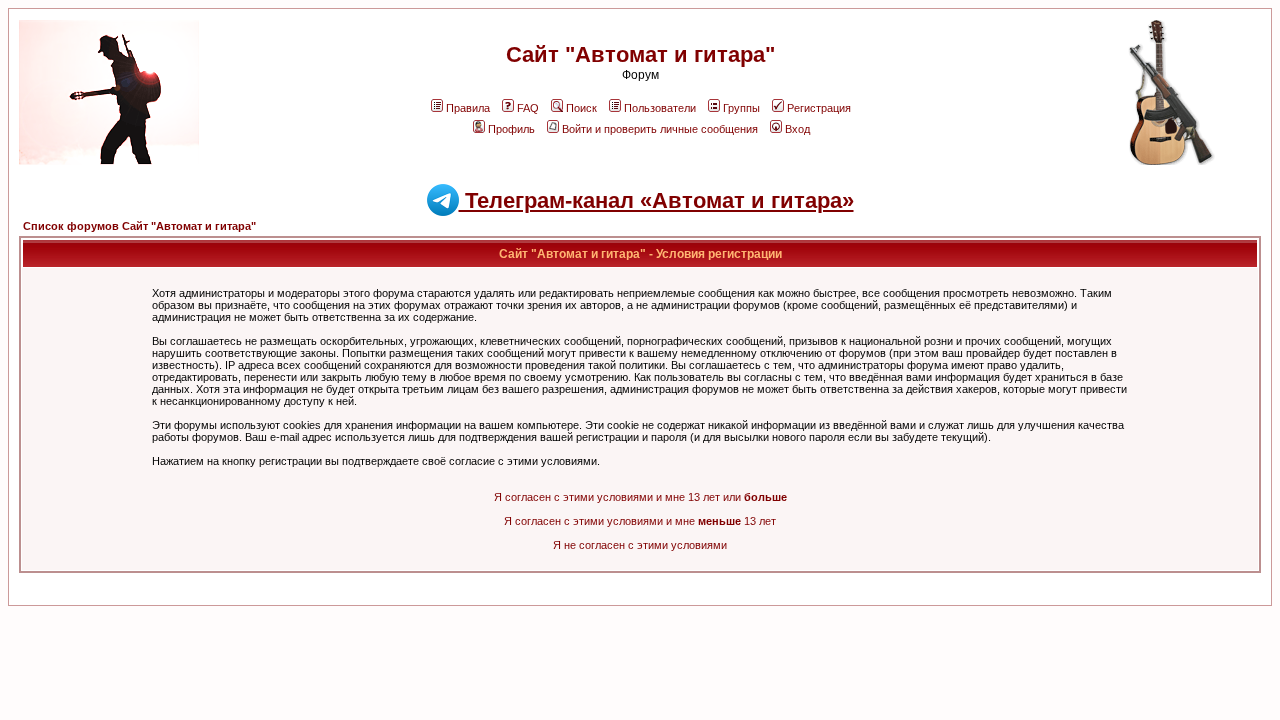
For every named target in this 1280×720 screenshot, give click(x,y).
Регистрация (819, 108)
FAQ (528, 108)
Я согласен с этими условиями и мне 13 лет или (640, 497)
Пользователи (660, 108)
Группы (741, 108)
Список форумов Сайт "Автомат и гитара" (139, 226)
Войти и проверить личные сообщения (660, 129)
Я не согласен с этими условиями (640, 545)
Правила (468, 108)
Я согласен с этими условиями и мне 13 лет (640, 521)
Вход (797, 129)
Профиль (511, 129)
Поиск (581, 108)
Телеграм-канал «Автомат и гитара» (656, 200)
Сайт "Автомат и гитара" (640, 54)
